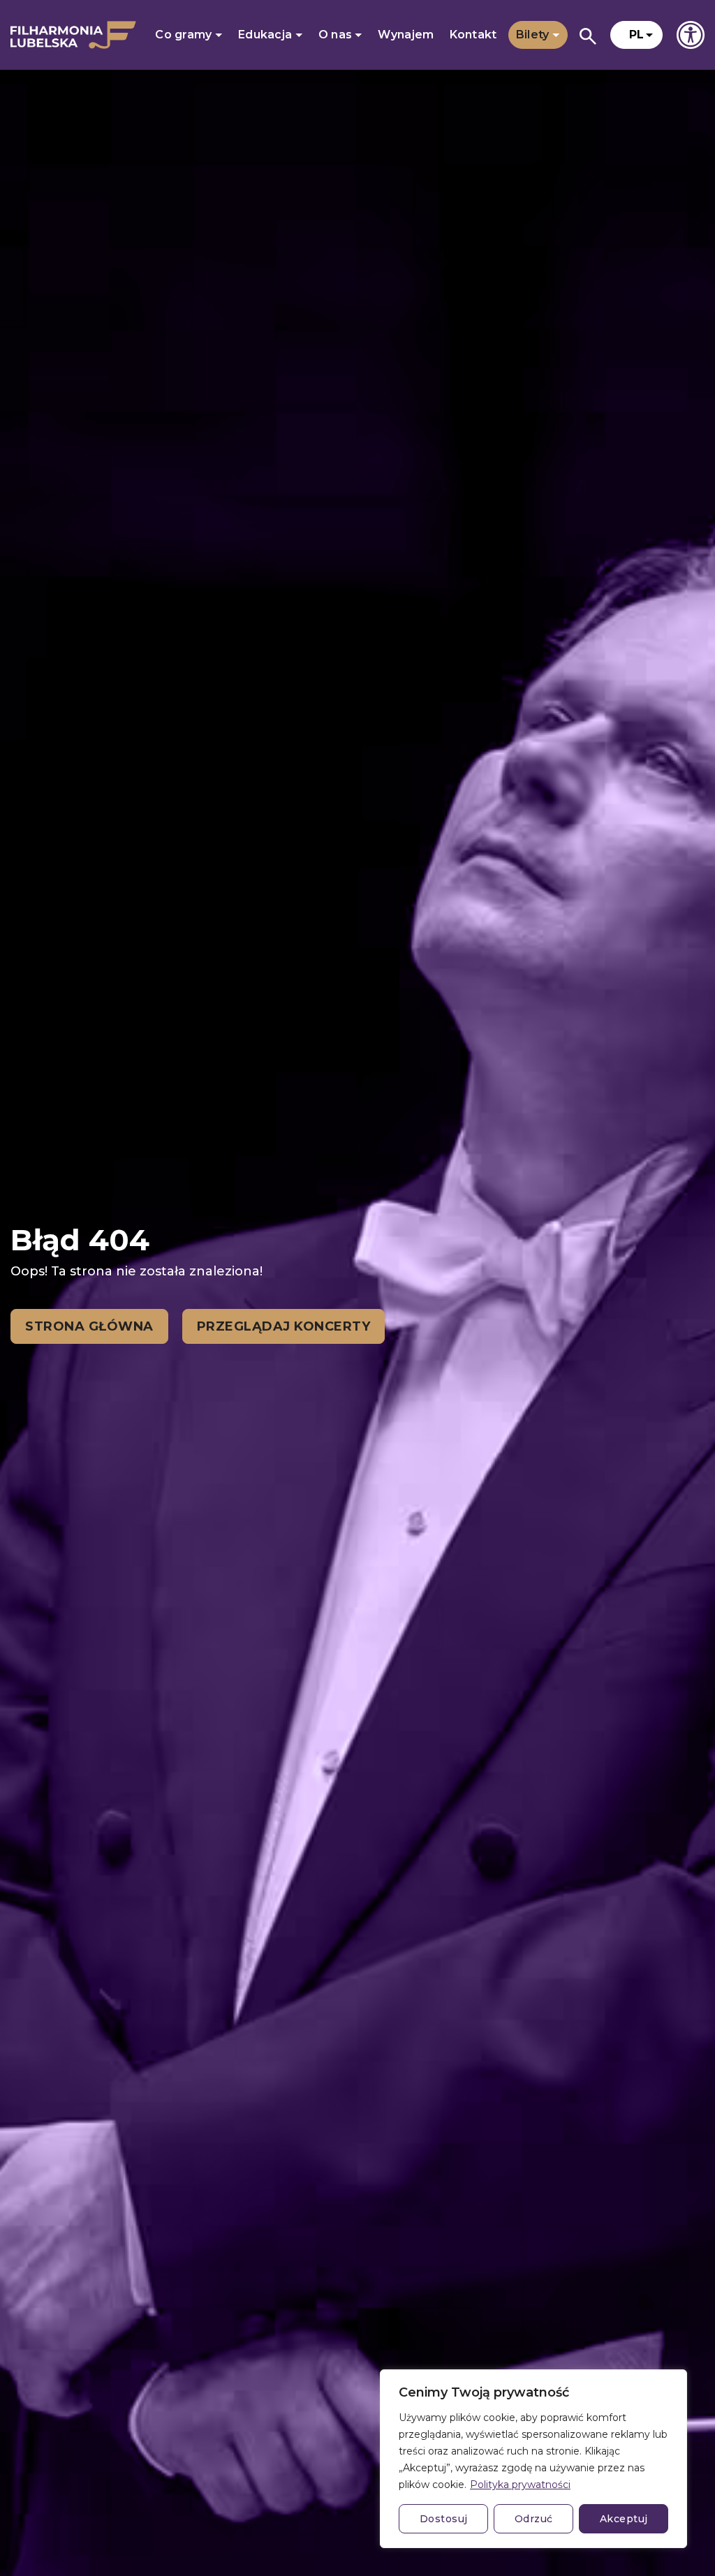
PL (636, 35)
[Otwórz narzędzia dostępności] (691, 35)
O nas (337, 35)
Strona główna (89, 1326)
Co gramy (185, 35)
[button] (636, 35)
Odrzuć (534, 2519)
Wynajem (406, 35)
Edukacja (267, 35)
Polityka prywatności (520, 2485)
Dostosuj (444, 2519)
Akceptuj (624, 2519)
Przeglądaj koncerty (284, 1326)
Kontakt (473, 35)
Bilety (534, 35)
